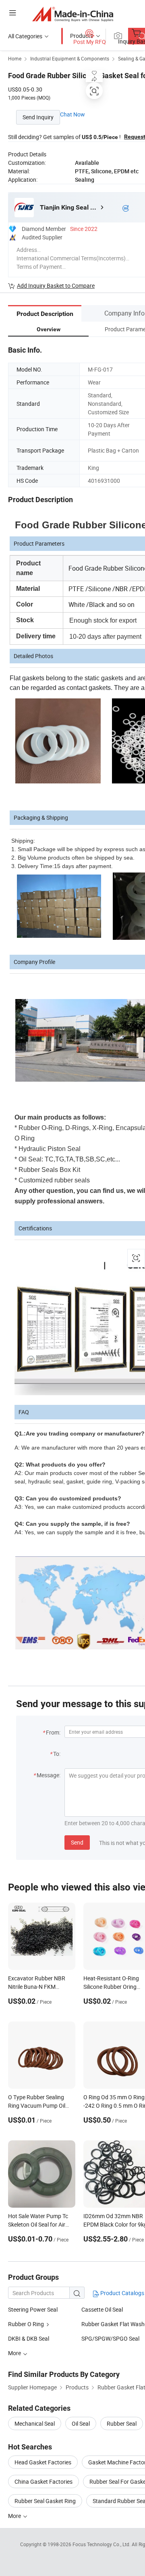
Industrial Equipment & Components (70, 58)
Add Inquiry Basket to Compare (56, 286)
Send (77, 1842)
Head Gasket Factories (43, 2462)
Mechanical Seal (35, 2423)
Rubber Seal (122, 2423)
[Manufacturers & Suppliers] (73, 14)
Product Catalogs (122, 2293)
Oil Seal (81, 2423)
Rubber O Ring (26, 2324)
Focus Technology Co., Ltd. (102, 2544)
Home (15, 58)
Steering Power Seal (33, 2309)
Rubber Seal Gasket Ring (45, 2501)
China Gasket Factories (43, 2481)
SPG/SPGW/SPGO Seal (110, 2338)
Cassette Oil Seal (102, 2309)
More (15, 2516)
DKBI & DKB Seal (29, 2338)
